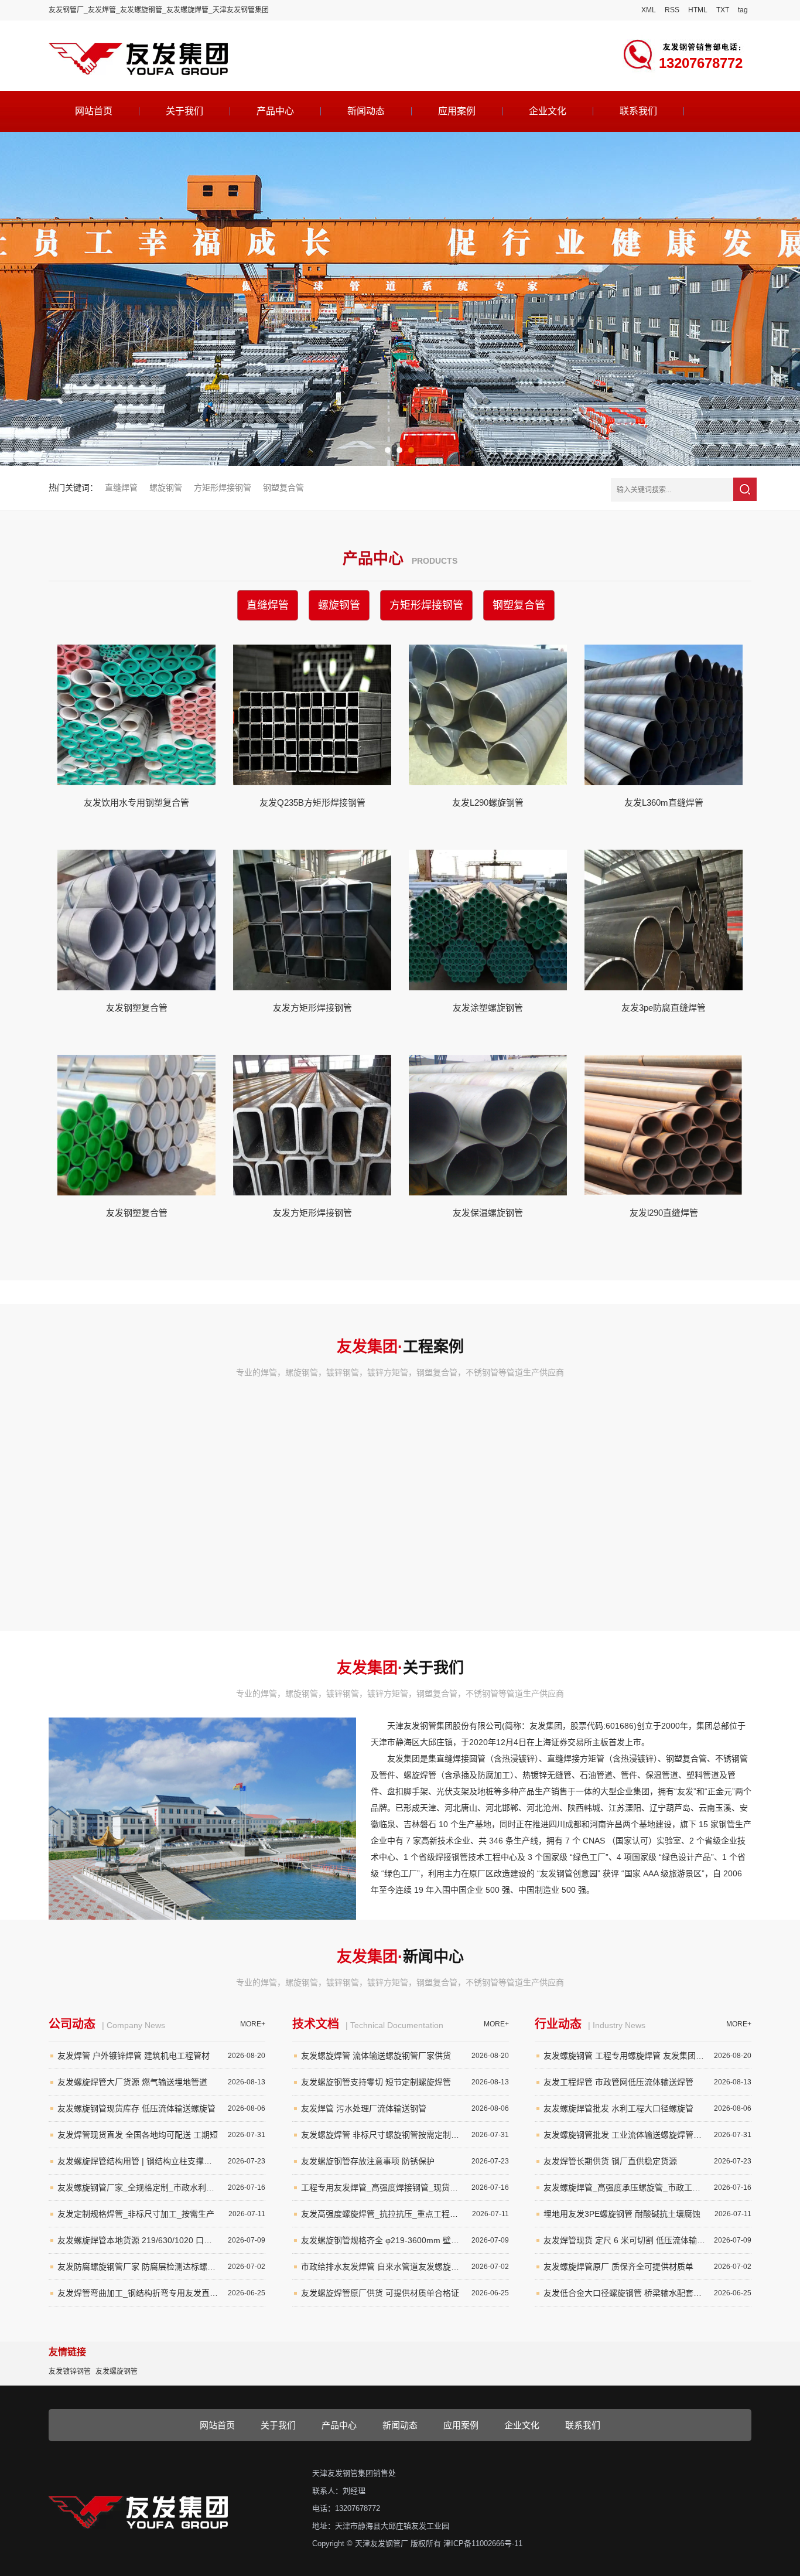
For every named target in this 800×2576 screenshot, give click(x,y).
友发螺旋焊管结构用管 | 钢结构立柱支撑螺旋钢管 (161, 2161)
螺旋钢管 (166, 488)
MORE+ (253, 2024)
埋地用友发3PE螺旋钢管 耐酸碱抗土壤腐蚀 (647, 2214)
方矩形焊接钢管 (223, 488)
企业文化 (548, 111)
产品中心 (275, 111)
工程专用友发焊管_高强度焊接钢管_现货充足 (405, 2187)
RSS (672, 10)
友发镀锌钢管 (70, 2371)
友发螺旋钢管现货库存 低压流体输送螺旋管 (161, 2108)
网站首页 (94, 111)
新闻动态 (366, 111)
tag (743, 10)
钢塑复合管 (283, 488)
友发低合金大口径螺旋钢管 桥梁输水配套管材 (647, 2293)
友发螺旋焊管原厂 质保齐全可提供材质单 (647, 2267)
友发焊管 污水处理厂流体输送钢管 (405, 2108)
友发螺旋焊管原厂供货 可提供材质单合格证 (405, 2293)
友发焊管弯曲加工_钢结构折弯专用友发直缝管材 (161, 2293)
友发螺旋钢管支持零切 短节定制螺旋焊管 (405, 2082)
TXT (723, 10)
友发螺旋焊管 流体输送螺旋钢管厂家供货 (405, 2056)
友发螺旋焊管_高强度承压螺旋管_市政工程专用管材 (647, 2187)
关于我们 (184, 111)
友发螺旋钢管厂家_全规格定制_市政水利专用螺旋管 (161, 2187)
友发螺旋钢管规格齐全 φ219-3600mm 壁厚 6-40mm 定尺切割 (405, 2240)
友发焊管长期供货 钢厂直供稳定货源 (647, 2161)
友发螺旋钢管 (117, 2371)
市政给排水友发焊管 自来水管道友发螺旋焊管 (405, 2267)
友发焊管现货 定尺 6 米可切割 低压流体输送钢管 (647, 2240)
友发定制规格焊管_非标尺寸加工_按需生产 (161, 2214)
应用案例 (457, 111)
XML (649, 10)
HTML (698, 10)
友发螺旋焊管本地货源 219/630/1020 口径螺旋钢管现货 (161, 2240)
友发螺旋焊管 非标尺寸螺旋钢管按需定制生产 (405, 2135)
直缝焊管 (121, 488)
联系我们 (638, 111)
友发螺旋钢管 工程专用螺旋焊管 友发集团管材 (647, 2056)
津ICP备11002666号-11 (483, 2543)
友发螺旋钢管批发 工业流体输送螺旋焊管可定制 (647, 2135)
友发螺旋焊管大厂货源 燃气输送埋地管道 (161, 2082)
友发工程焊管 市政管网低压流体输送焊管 (647, 2082)
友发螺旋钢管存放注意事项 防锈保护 (405, 2161)
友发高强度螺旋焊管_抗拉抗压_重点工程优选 (405, 2214)
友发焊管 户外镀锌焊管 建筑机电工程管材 (161, 2056)
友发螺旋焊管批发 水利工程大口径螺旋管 (647, 2108)
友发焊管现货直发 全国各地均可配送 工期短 (161, 2135)
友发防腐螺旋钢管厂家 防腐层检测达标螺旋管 (161, 2267)
